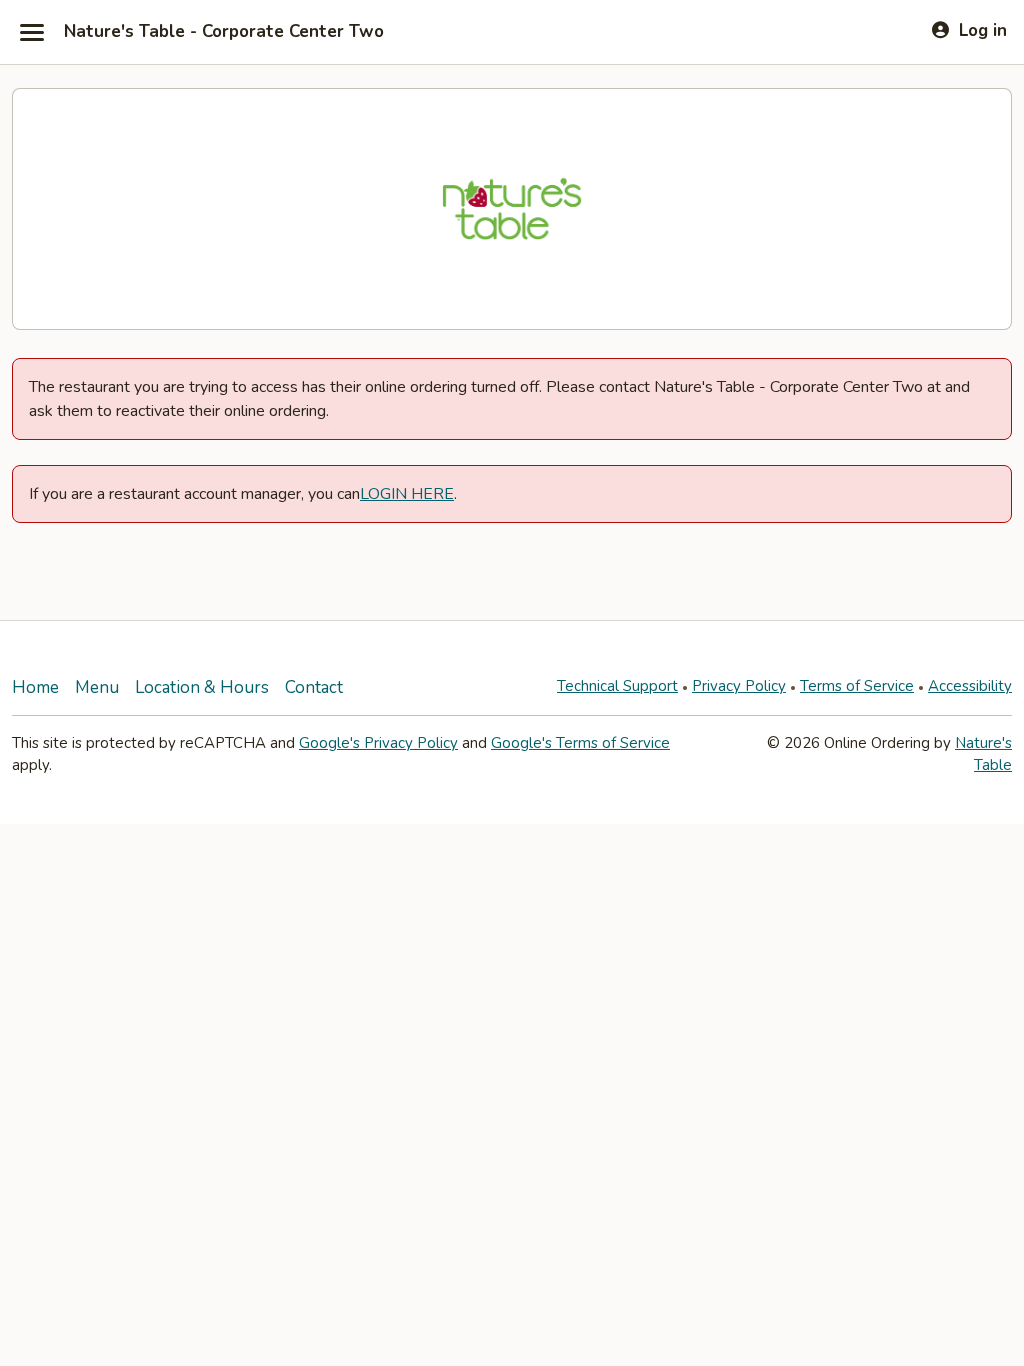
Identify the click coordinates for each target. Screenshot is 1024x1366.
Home (35, 687)
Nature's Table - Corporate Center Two (224, 32)
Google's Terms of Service (580, 743)
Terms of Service (857, 686)
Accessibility (970, 686)
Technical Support (617, 686)
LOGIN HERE (407, 494)
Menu (97, 687)
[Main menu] (32, 32)
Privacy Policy (739, 686)
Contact (314, 687)
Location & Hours (202, 687)
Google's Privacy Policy (378, 743)
